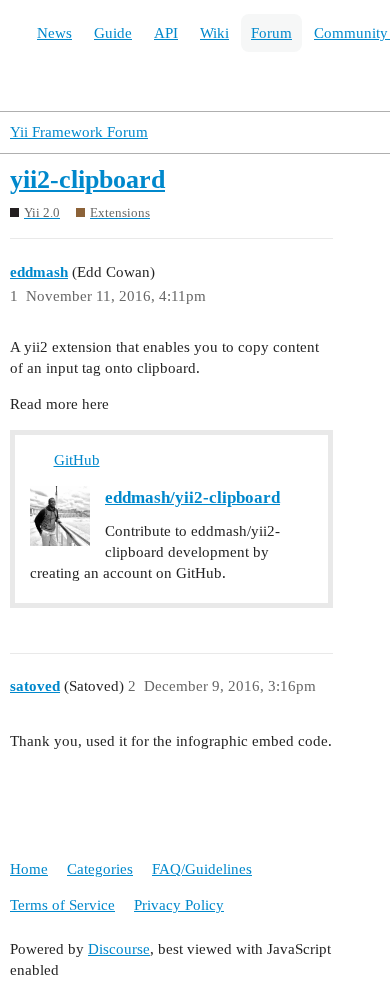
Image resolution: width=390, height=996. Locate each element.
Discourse (119, 949)
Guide (113, 33)
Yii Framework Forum (79, 132)
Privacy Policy (179, 905)
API (166, 33)
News (54, 33)
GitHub (77, 460)
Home (29, 869)
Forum (271, 33)
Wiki (214, 33)
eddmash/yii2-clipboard (192, 497)
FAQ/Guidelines (202, 869)
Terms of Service (62, 905)
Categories (100, 869)
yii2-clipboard (87, 179)
